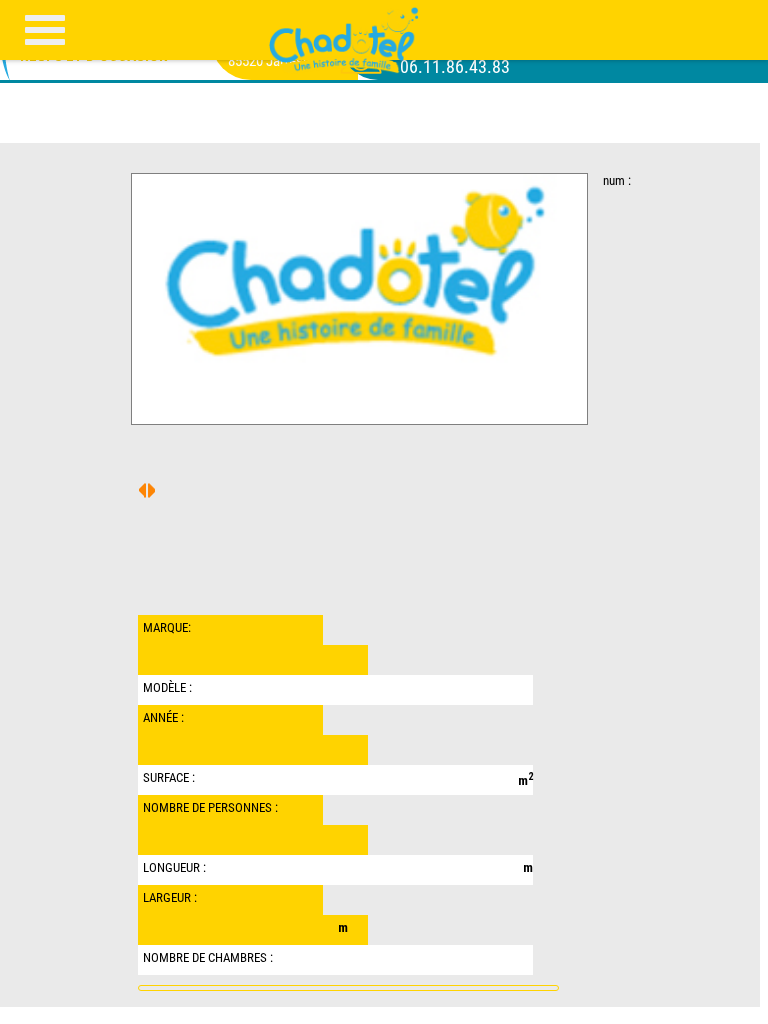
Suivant (142, 490)
